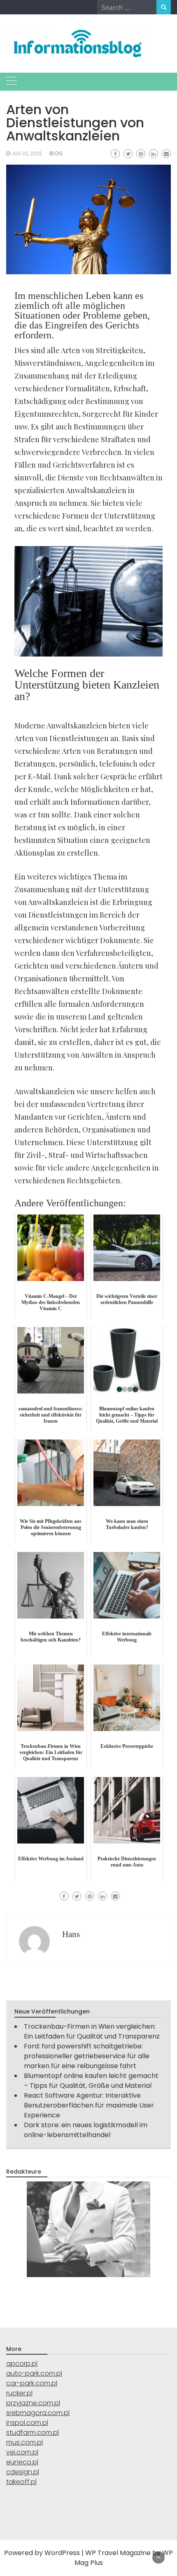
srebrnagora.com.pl (38, 2413)
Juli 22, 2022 (27, 153)
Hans (71, 1934)
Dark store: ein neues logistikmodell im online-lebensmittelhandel (86, 2130)
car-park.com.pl (32, 2383)
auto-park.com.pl (34, 2373)
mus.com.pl (24, 2442)
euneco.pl (22, 2462)
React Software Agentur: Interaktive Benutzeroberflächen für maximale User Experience (89, 2105)
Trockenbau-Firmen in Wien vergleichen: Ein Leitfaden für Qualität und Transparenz (92, 2031)
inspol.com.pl (27, 2423)
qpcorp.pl (22, 2364)
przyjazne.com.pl (33, 2403)
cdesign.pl (23, 2472)
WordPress (62, 2553)
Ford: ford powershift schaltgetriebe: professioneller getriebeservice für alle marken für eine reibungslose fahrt (87, 2056)
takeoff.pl (21, 2482)
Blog (56, 153)
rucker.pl (19, 2393)
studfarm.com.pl (33, 2433)
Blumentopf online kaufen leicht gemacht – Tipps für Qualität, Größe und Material (91, 2081)
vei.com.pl (22, 2452)
